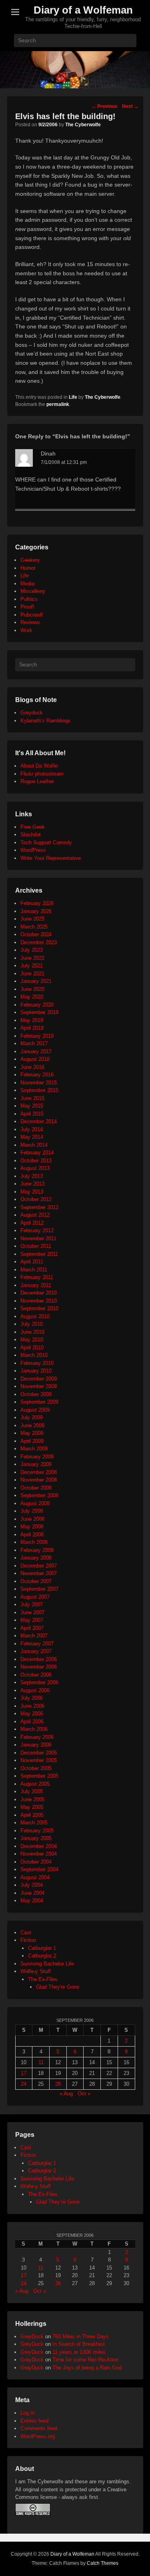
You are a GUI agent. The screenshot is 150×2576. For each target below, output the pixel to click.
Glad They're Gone (58, 1987)
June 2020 (32, 989)
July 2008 (32, 1511)
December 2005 (39, 1753)
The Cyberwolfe (83, 125)
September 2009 (39, 1402)
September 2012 (39, 1207)
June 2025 (32, 919)
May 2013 (32, 1192)
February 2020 (37, 1005)
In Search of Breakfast (79, 2344)
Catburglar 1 (42, 1948)
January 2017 (36, 1051)
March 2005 (34, 1823)
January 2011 (36, 1285)
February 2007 (37, 1644)
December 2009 (39, 1379)
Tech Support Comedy (46, 842)
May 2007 (32, 1620)
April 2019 (32, 1028)
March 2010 (34, 1355)
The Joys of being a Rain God (87, 2368)
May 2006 (32, 1714)
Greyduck (32, 713)
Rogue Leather (37, 781)
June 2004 (32, 1893)
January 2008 (36, 1558)
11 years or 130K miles (79, 2352)
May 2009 (32, 1433)
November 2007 (39, 1573)
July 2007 (32, 1604)
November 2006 (39, 1667)
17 (24, 2073)
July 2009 (32, 1417)
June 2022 (32, 958)
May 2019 (32, 1020)
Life (73, 397)
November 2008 (39, 1480)
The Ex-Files (43, 1979)
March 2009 (34, 1449)
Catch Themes (103, 2563)
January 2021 (36, 981)
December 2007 (39, 1566)
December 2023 (39, 942)
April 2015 (32, 1114)
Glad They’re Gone (58, 2202)
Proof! (27, 607)
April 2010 (32, 1348)
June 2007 (32, 1612)
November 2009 (39, 1386)
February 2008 (37, 1550)
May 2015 (32, 1106)
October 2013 (36, 1161)
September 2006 (39, 1682)
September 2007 (39, 1589)
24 (24, 2084)
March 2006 (34, 1729)
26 (58, 2084)
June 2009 (32, 1425)
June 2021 (32, 974)
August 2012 (35, 1215)
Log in (27, 2413)
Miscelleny (33, 591)
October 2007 (36, 1581)
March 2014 (34, 1145)
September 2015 (39, 1090)
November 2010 (39, 1301)
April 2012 (32, 1223)
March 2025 (34, 927)
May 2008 (32, 1527)
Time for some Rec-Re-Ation (85, 2360)
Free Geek (33, 827)
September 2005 (39, 1776)
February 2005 (37, 1831)
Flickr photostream (42, 774)
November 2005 (39, 1760)
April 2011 (32, 1262)
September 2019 (39, 1012)
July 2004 (32, 1885)
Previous (104, 106)
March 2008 (34, 1542)
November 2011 (38, 1238)
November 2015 (39, 1083)
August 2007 (35, 1597)
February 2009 (37, 1457)
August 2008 (35, 1503)
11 (41, 2062)
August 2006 (35, 1690)
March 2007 (34, 1636)
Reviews (30, 622)
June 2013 (32, 1184)
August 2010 (35, 1316)
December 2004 (39, 1846)
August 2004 (35, 1877)
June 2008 (32, 1519)
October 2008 (36, 1488)
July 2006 (32, 1698)
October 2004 (36, 1862)
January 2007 (36, 1651)
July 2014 (32, 1129)
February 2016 (37, 1075)
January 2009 (36, 1464)
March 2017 (34, 1043)
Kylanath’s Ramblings (46, 721)
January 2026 (36, 911)
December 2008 (39, 1472)
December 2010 (39, 1293)
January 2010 (36, 1371)
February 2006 (37, 1737)
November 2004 (39, 1854)
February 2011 (37, 1277)
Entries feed (34, 2421)
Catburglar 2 (42, 1956)
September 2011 (39, 1254)
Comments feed (39, 2428)
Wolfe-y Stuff (36, 1971)
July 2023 (32, 950)
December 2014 (39, 1121)
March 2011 (34, 1270)
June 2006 (32, 1706)
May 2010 (32, 1340)
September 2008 (39, 1495)
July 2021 (32, 966)
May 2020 (32, 997)
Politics (29, 599)
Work (26, 630)
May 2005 (32, 1807)
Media (27, 584)
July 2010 (32, 1324)
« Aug (66, 2094)
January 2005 (36, 1838)
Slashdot (31, 834)
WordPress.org (38, 2436)
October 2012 (36, 1199)
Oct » (84, 2094)
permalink (58, 404)
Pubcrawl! (32, 615)
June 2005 (32, 1799)
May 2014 (32, 1137)
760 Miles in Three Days (81, 2336)
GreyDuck (32, 2336)
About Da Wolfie (39, 766)
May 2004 (32, 1901)
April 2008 (32, 1535)
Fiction (28, 1940)
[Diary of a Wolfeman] (75, 70)
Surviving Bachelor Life (47, 1964)
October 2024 (36, 934)
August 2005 (35, 1784)
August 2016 (35, 1059)
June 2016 (32, 1067)
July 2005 (32, 1791)
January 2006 (36, 1745)
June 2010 (32, 1332)
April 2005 (32, 1815)
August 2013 (35, 1168)
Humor (28, 568)
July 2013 (32, 1176)
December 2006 (39, 1659)
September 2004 (39, 1869)
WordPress (33, 850)
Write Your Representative (51, 858)
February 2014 (37, 1153)
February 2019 (37, 1036)
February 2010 (37, 1363)
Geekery (30, 560)
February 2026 (37, 903)
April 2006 (32, 1722)
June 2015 (32, 1098)
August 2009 (35, 1410)
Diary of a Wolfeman (83, 10)
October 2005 (36, 1768)
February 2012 (37, 1230)
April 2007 (32, 1628)
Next (130, 106)
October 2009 (36, 1394)
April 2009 (32, 1441)
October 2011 (36, 1246)
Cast (26, 1932)
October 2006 (36, 1675)
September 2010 (39, 1308)
